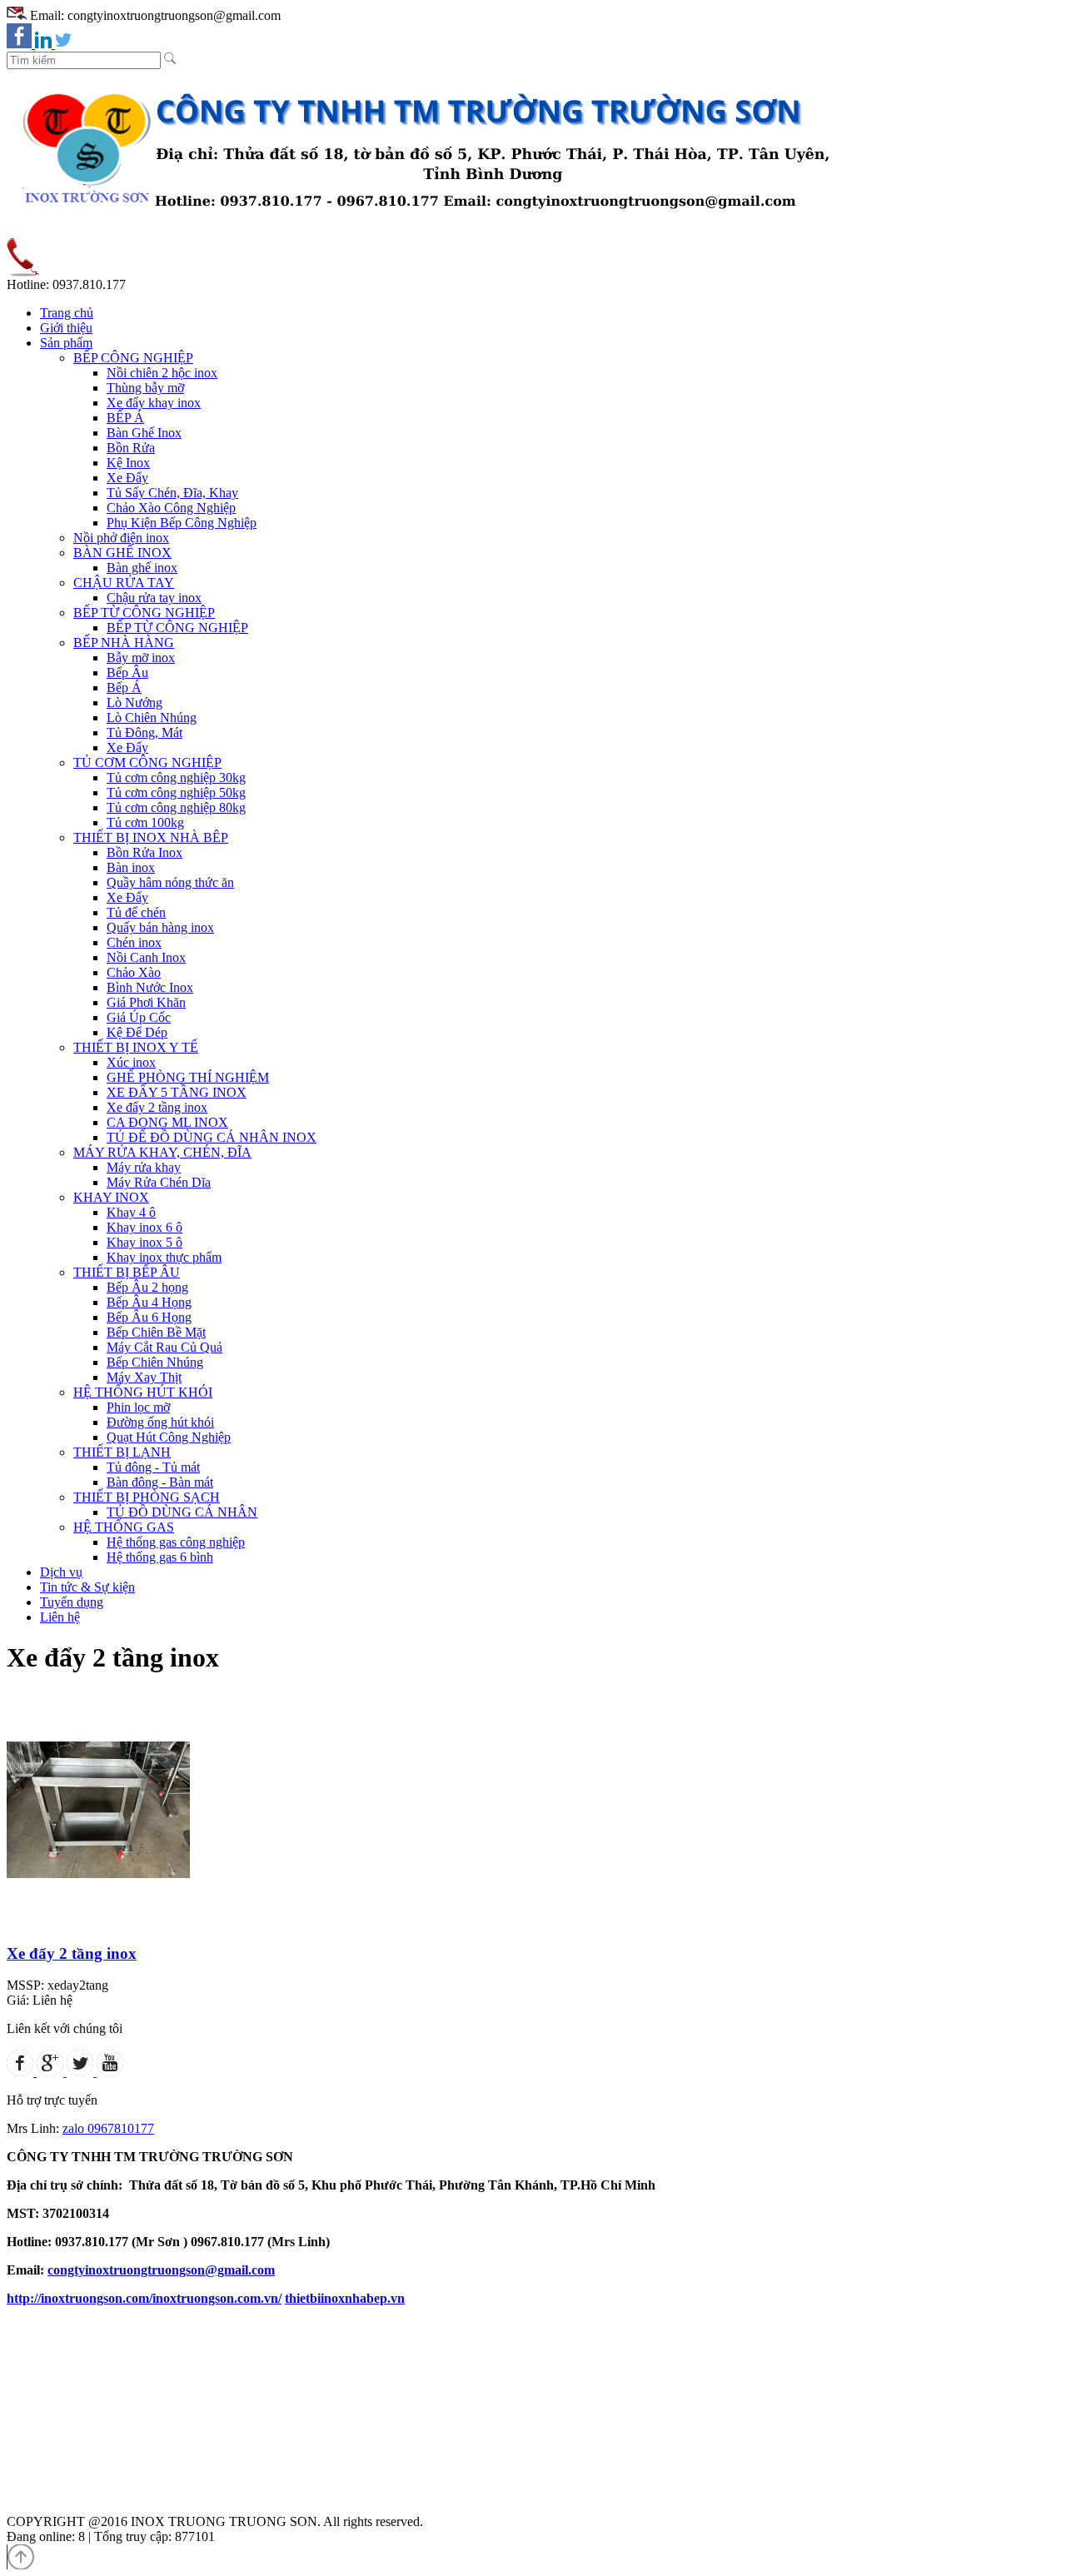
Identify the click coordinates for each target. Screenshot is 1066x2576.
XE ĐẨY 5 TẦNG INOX (177, 1092)
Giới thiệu (66, 328)
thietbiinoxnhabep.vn (345, 2298)
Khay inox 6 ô (144, 1227)
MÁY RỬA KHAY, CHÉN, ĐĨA (162, 1152)
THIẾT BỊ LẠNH (122, 1452)
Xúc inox (131, 1062)
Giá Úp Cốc (139, 1017)
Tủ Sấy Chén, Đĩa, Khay (172, 493)
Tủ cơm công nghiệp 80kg (176, 807)
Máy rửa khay (144, 1167)
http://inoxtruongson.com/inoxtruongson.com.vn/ (144, 2298)
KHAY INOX (111, 1197)
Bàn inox (131, 867)
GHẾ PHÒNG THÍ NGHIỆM (188, 1077)
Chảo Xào (134, 972)
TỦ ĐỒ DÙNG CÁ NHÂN (182, 1512)
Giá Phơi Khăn (146, 1002)
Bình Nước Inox (150, 987)
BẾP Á (125, 418)
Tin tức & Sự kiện (87, 1587)
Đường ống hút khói (160, 1422)
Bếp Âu (127, 673)
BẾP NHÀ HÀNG (124, 643)
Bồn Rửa (131, 448)
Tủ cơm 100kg (145, 822)
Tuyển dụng (72, 1602)
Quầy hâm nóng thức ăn (170, 882)
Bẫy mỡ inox (141, 658)
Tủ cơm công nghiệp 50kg (176, 792)
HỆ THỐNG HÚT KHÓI (143, 1392)
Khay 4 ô (131, 1212)
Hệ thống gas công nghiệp (176, 1542)
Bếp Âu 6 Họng (149, 1317)
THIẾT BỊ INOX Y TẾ (136, 1047)
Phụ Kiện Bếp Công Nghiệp (182, 523)
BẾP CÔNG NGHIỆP (133, 358)
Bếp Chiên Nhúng (155, 1362)
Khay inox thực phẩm (164, 1257)
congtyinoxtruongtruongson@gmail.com (161, 2270)
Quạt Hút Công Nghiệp (169, 1437)
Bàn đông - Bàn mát (160, 1482)
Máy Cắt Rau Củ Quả (164, 1347)
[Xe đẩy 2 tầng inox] (98, 1924)
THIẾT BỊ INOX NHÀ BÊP (151, 837)
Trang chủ (67, 313)
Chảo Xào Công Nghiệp (171, 508)
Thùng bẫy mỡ (145, 388)
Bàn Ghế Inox (144, 433)
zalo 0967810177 (108, 2128)
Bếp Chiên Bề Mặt (156, 1332)
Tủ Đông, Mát (144, 732)
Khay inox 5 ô (144, 1242)
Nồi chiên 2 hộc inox (162, 373)
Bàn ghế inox (142, 568)
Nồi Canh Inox (146, 957)
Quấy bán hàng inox (160, 927)
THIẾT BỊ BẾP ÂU (127, 1272)
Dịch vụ (61, 1572)
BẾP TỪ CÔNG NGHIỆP (144, 613)
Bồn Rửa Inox (144, 852)
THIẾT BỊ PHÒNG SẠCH (147, 1497)
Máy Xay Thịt (144, 1377)
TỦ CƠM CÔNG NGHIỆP (147, 762)
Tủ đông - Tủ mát (153, 1467)
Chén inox (134, 942)
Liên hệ (60, 1617)
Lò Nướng (134, 703)
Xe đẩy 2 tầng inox (157, 1107)
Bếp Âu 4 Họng (149, 1302)
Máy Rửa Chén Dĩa (159, 1182)
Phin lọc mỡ (138, 1407)
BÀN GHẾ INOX (122, 553)
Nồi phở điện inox (121, 538)
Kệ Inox (128, 463)
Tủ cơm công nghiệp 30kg (176, 777)
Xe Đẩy (127, 478)
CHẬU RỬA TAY (124, 583)
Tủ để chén (136, 912)
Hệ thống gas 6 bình (160, 1557)
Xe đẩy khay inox (154, 403)
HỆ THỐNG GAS (124, 1527)
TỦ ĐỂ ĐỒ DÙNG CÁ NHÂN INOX (212, 1137)
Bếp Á (124, 688)
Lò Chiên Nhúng (152, 717)
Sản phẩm (66, 343)
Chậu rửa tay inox (154, 598)
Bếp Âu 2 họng (147, 1287)
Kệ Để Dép (137, 1032)
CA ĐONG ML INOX (167, 1122)
